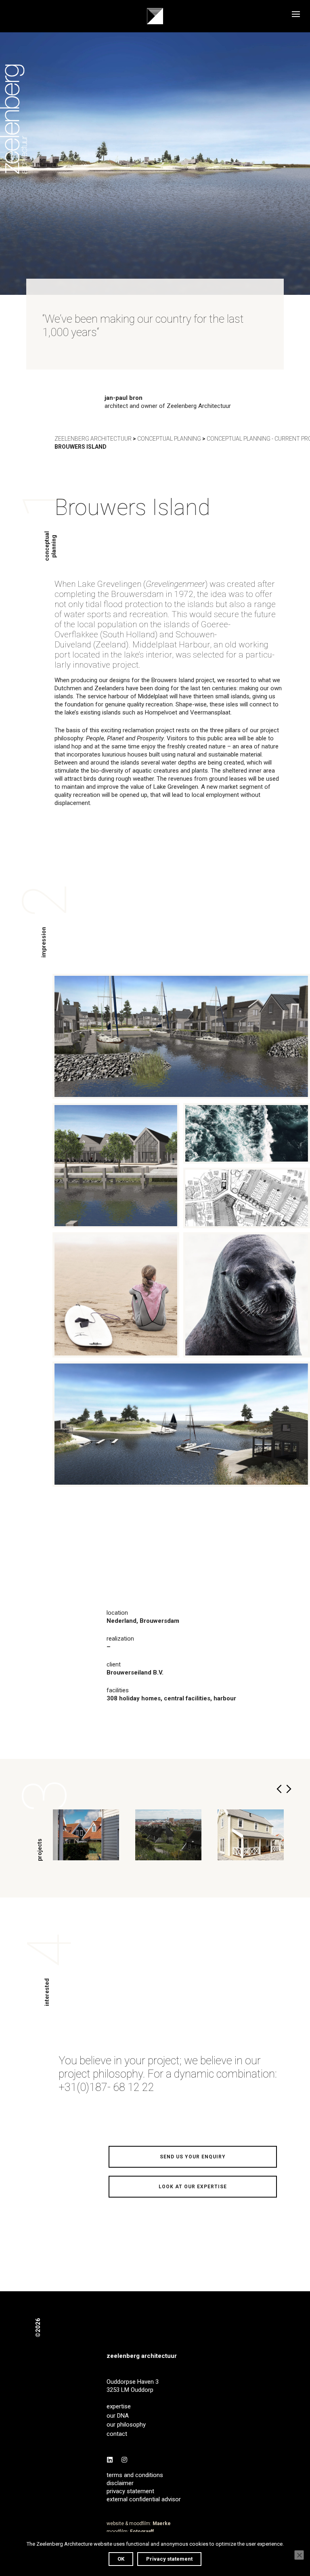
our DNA (118, 2416)
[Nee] (299, 2555)
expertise (119, 2406)
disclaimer (120, 2483)
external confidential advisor (144, 2499)
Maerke (162, 2523)
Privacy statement (169, 2559)
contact (117, 2434)
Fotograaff (142, 2532)
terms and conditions (135, 2475)
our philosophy (126, 2425)
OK (121, 2559)
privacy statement (130, 2491)
